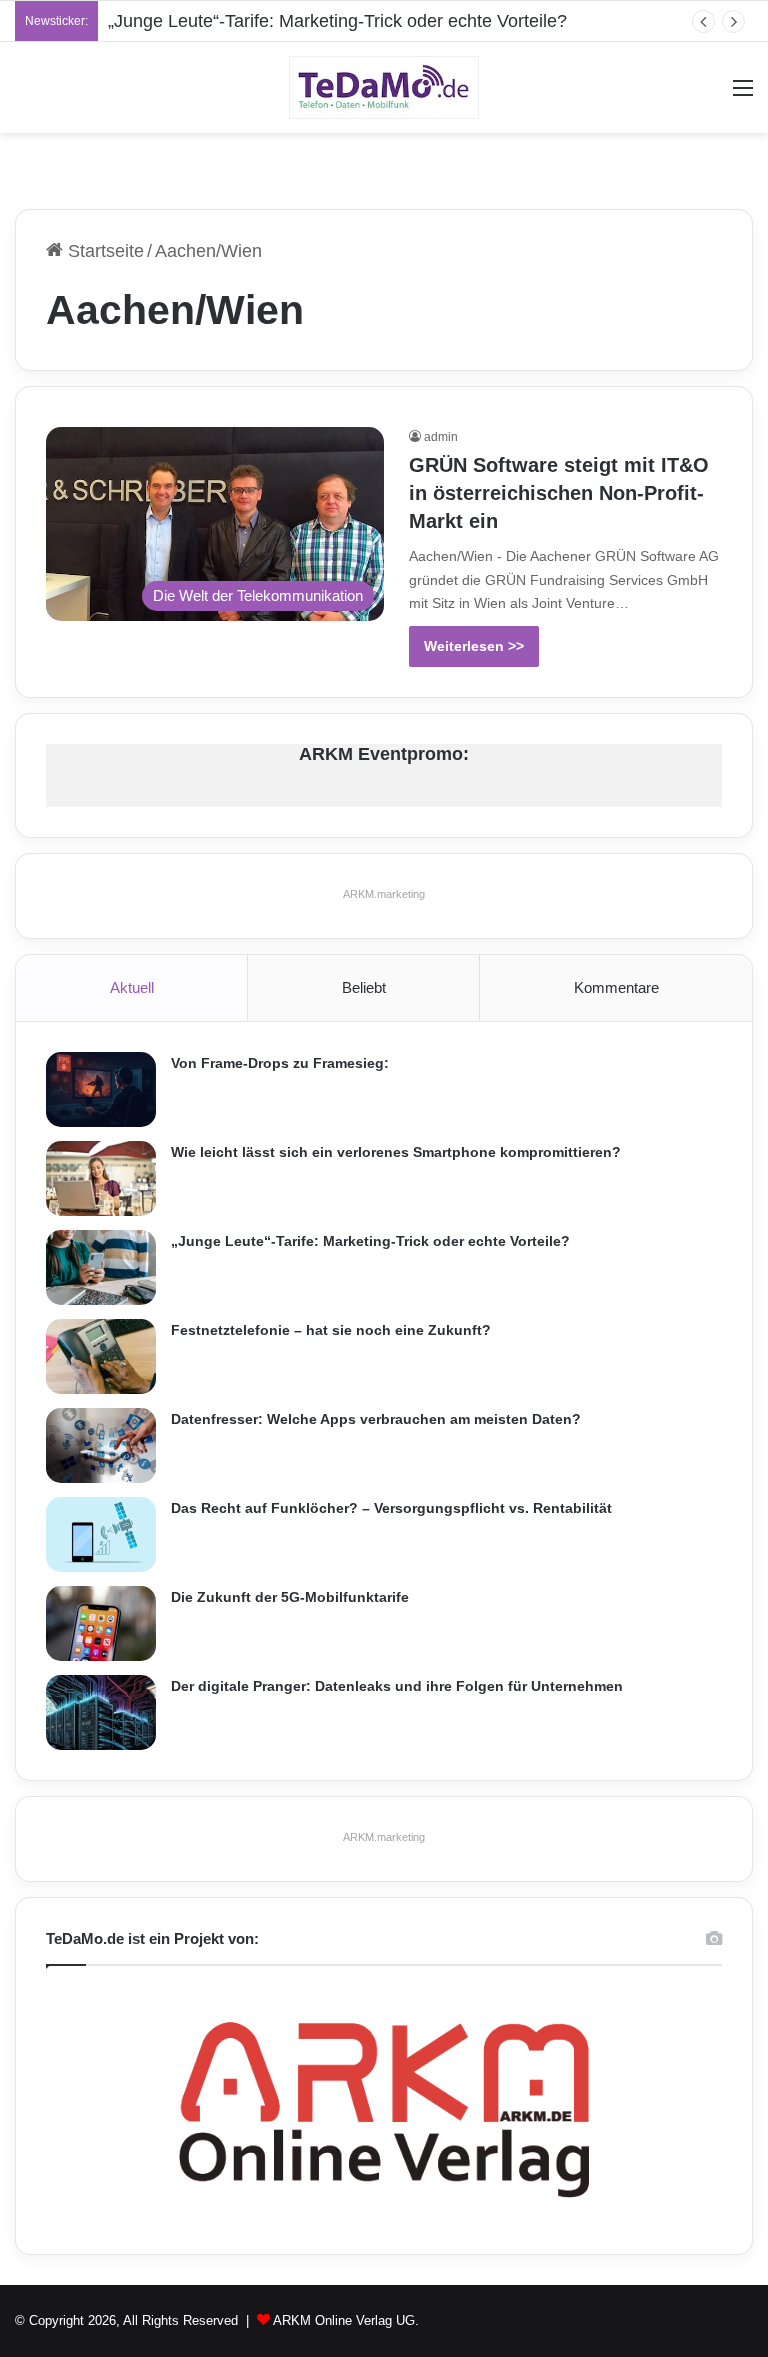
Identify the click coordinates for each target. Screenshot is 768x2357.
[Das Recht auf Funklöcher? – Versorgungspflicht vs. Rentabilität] (101, 1534)
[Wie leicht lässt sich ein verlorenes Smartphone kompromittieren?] (101, 1178)
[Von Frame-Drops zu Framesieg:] (101, 1089)
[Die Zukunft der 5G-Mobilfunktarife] (101, 1623)
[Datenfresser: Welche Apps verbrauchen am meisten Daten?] (101, 1445)
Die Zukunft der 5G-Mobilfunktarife (290, 1597)
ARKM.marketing (384, 894)
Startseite (103, 251)
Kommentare (616, 987)
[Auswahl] (743, 95)
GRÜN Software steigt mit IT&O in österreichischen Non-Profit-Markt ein (559, 493)
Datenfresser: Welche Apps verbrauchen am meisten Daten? (376, 1419)
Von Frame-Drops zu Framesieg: (280, 1063)
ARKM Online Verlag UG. (346, 2320)
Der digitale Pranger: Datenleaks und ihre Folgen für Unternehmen (397, 1686)
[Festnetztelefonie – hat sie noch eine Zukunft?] (101, 1356)
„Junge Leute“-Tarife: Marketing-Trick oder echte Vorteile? (337, 21)
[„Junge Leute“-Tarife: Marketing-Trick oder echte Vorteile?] (101, 1267)
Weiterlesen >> (474, 646)
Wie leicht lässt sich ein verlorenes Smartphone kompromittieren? (396, 1152)
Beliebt (364, 987)
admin (441, 437)
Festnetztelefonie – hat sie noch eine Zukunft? (331, 1330)
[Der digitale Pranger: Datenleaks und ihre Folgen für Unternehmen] (101, 1712)
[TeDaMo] (384, 87)
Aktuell (132, 987)
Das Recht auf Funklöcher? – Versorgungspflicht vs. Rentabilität (391, 1508)
